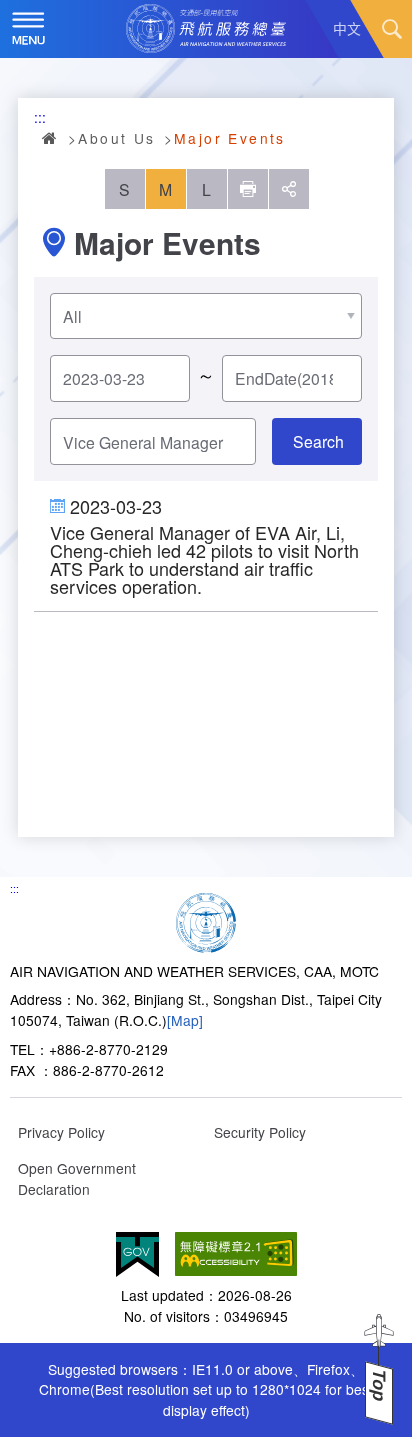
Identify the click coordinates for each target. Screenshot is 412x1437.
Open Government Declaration (77, 1178)
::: (40, 117)
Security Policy (260, 1132)
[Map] (185, 1020)
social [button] (289, 189)
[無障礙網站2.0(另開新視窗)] (236, 1254)
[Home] (206, 920)
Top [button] (379, 1385)
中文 (347, 28)
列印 (248, 189)
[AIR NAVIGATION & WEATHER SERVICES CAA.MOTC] (206, 28)
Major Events (230, 138)
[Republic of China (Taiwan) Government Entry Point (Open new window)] (137, 1254)
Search (392, 29)
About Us (116, 138)
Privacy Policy (61, 1132)
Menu (29, 29)
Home (51, 138)
